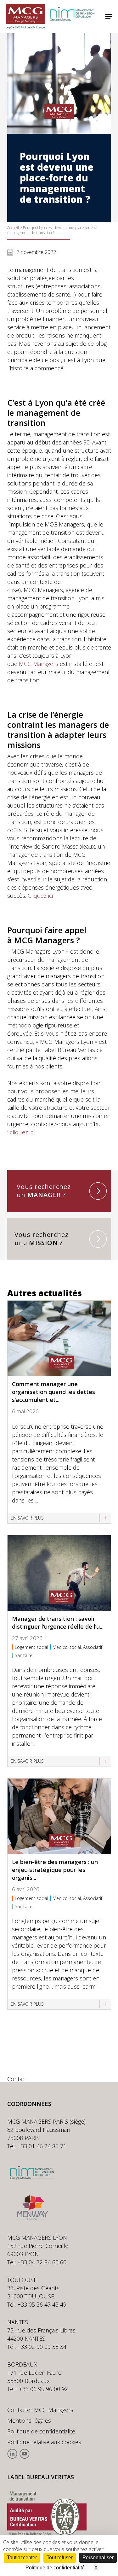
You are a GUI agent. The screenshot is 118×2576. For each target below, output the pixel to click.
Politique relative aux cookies (44, 2442)
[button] (109, 16)
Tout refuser (60, 2558)
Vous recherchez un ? (44, 1191)
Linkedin (12, 2454)
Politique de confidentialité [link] (55, 2568)
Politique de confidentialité (41, 2431)
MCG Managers (39, 664)
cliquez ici (22, 1132)
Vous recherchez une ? (42, 1239)
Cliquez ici (40, 896)
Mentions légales (29, 2420)
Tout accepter (22, 2558)
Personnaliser (98, 2558)
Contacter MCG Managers (40, 2410)
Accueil (13, 228)
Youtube (24, 2454)
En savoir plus (27, 1518)
